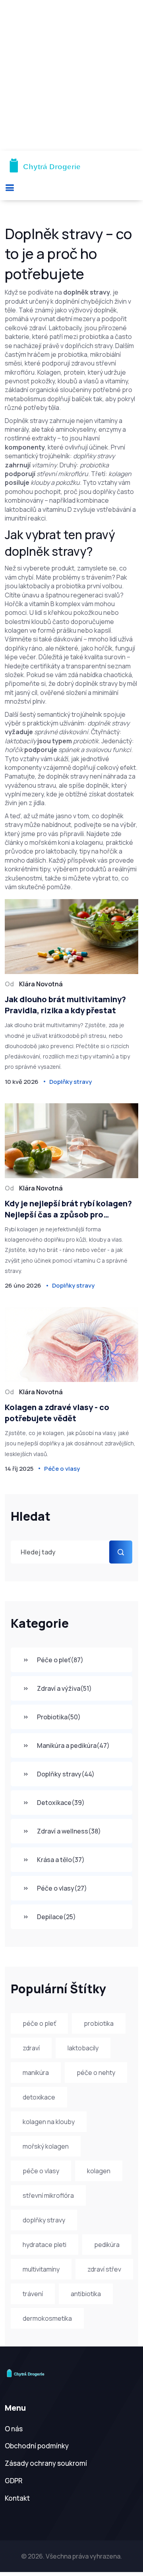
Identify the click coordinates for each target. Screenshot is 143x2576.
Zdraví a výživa (64, 1688)
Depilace (56, 1917)
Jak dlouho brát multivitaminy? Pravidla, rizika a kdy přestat (65, 1005)
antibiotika (86, 2294)
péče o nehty (96, 2073)
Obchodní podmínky (37, 2446)
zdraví (31, 2048)
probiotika (99, 2023)
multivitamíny (41, 2269)
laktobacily (83, 2048)
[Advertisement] (71, 75)
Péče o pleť (60, 1660)
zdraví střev (104, 2269)
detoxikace (39, 2097)
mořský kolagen (46, 2146)
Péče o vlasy (62, 1888)
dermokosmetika (47, 2318)
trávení (33, 2294)
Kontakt (17, 2498)
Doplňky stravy (66, 1774)
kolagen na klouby (49, 2122)
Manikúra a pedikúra (73, 1745)
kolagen (99, 2171)
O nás (14, 2429)
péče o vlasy (41, 2171)
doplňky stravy (44, 2220)
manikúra (36, 2073)
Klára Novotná (41, 984)
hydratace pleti (44, 2245)
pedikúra (107, 2245)
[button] (10, 187)
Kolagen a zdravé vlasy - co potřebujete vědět (57, 1413)
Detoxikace (61, 1803)
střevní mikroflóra (48, 2195)
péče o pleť (39, 2023)
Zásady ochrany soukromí (46, 2463)
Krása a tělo (61, 1860)
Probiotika (59, 1717)
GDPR (14, 2481)
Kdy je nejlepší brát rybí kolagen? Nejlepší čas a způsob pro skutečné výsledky (68, 1209)
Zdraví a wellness (69, 1831)
